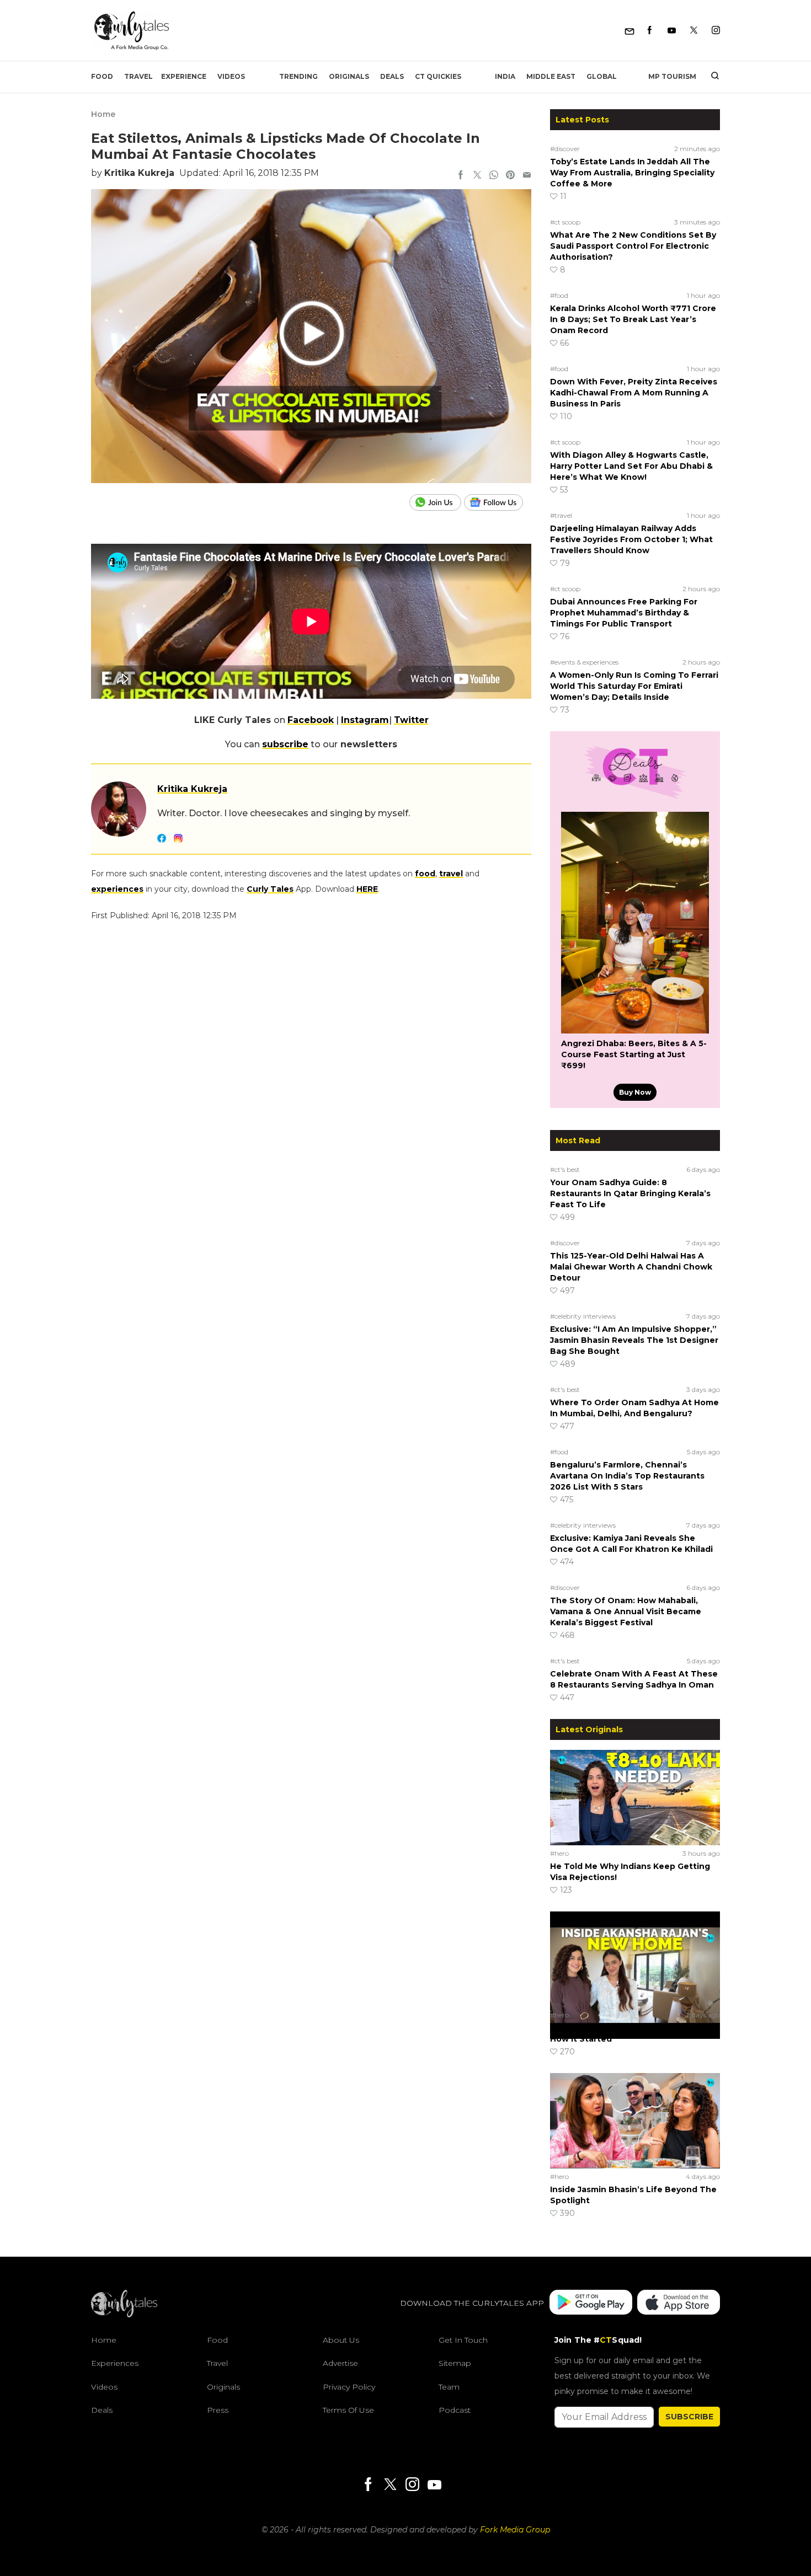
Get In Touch (463, 2340)
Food (102, 76)
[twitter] (477, 176)
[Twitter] (694, 31)
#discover (565, 149)
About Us (341, 2340)
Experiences (115, 2363)
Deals (392, 76)
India (505, 76)
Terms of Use (348, 2410)
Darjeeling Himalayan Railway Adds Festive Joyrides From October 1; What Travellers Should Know (631, 539)
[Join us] (437, 502)
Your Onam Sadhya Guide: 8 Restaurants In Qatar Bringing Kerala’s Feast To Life (630, 1193)
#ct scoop (565, 222)
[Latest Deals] (635, 799)
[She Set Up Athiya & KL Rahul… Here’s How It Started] (635, 1959)
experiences (117, 889)
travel (451, 874)
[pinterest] (510, 176)
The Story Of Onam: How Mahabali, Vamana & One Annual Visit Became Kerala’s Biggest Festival (626, 1611)
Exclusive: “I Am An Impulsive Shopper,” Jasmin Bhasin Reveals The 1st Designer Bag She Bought (634, 1340)
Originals (349, 76)
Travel (138, 76)
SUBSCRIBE (689, 2417)
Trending (298, 76)
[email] (527, 176)
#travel (561, 515)
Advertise (340, 2363)
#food (559, 295)
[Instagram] (716, 31)
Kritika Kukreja (139, 173)
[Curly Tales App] (591, 2303)
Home (103, 114)
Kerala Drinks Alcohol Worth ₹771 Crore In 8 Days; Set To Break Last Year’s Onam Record (633, 319)
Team (449, 2387)
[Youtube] (672, 31)
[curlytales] (124, 2315)
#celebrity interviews (583, 1316)
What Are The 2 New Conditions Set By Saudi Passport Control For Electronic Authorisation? (633, 246)
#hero (559, 1853)
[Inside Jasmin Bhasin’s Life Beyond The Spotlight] (635, 2120)
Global (602, 76)
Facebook (311, 720)
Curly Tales (270, 889)
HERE (367, 889)
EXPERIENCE (184, 76)
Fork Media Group (515, 2530)
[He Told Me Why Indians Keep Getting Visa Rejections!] (635, 1797)
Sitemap (455, 2363)
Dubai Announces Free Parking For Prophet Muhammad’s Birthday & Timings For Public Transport (624, 613)
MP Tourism (672, 76)
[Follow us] (498, 502)
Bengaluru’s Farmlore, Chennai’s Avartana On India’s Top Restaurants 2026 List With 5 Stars (627, 1476)
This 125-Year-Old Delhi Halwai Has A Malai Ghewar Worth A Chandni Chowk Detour (631, 1267)
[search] (711, 77)
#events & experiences (584, 662)
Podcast (455, 2410)
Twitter (411, 720)
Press (218, 2410)
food (425, 874)
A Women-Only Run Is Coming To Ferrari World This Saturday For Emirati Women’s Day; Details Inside (634, 686)
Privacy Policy (349, 2387)
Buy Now (635, 1092)
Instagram (365, 720)
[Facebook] (650, 31)
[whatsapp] (494, 176)
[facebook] (461, 176)
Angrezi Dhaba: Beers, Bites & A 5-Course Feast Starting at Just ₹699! (634, 1054)
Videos (231, 76)
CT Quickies (438, 76)
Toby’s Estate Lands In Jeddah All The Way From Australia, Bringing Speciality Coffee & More (632, 173)
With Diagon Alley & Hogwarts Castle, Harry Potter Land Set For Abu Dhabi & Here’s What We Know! (631, 466)
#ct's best (565, 1169)
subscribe (285, 744)
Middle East (551, 76)
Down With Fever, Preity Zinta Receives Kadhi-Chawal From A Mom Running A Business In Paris (634, 393)
